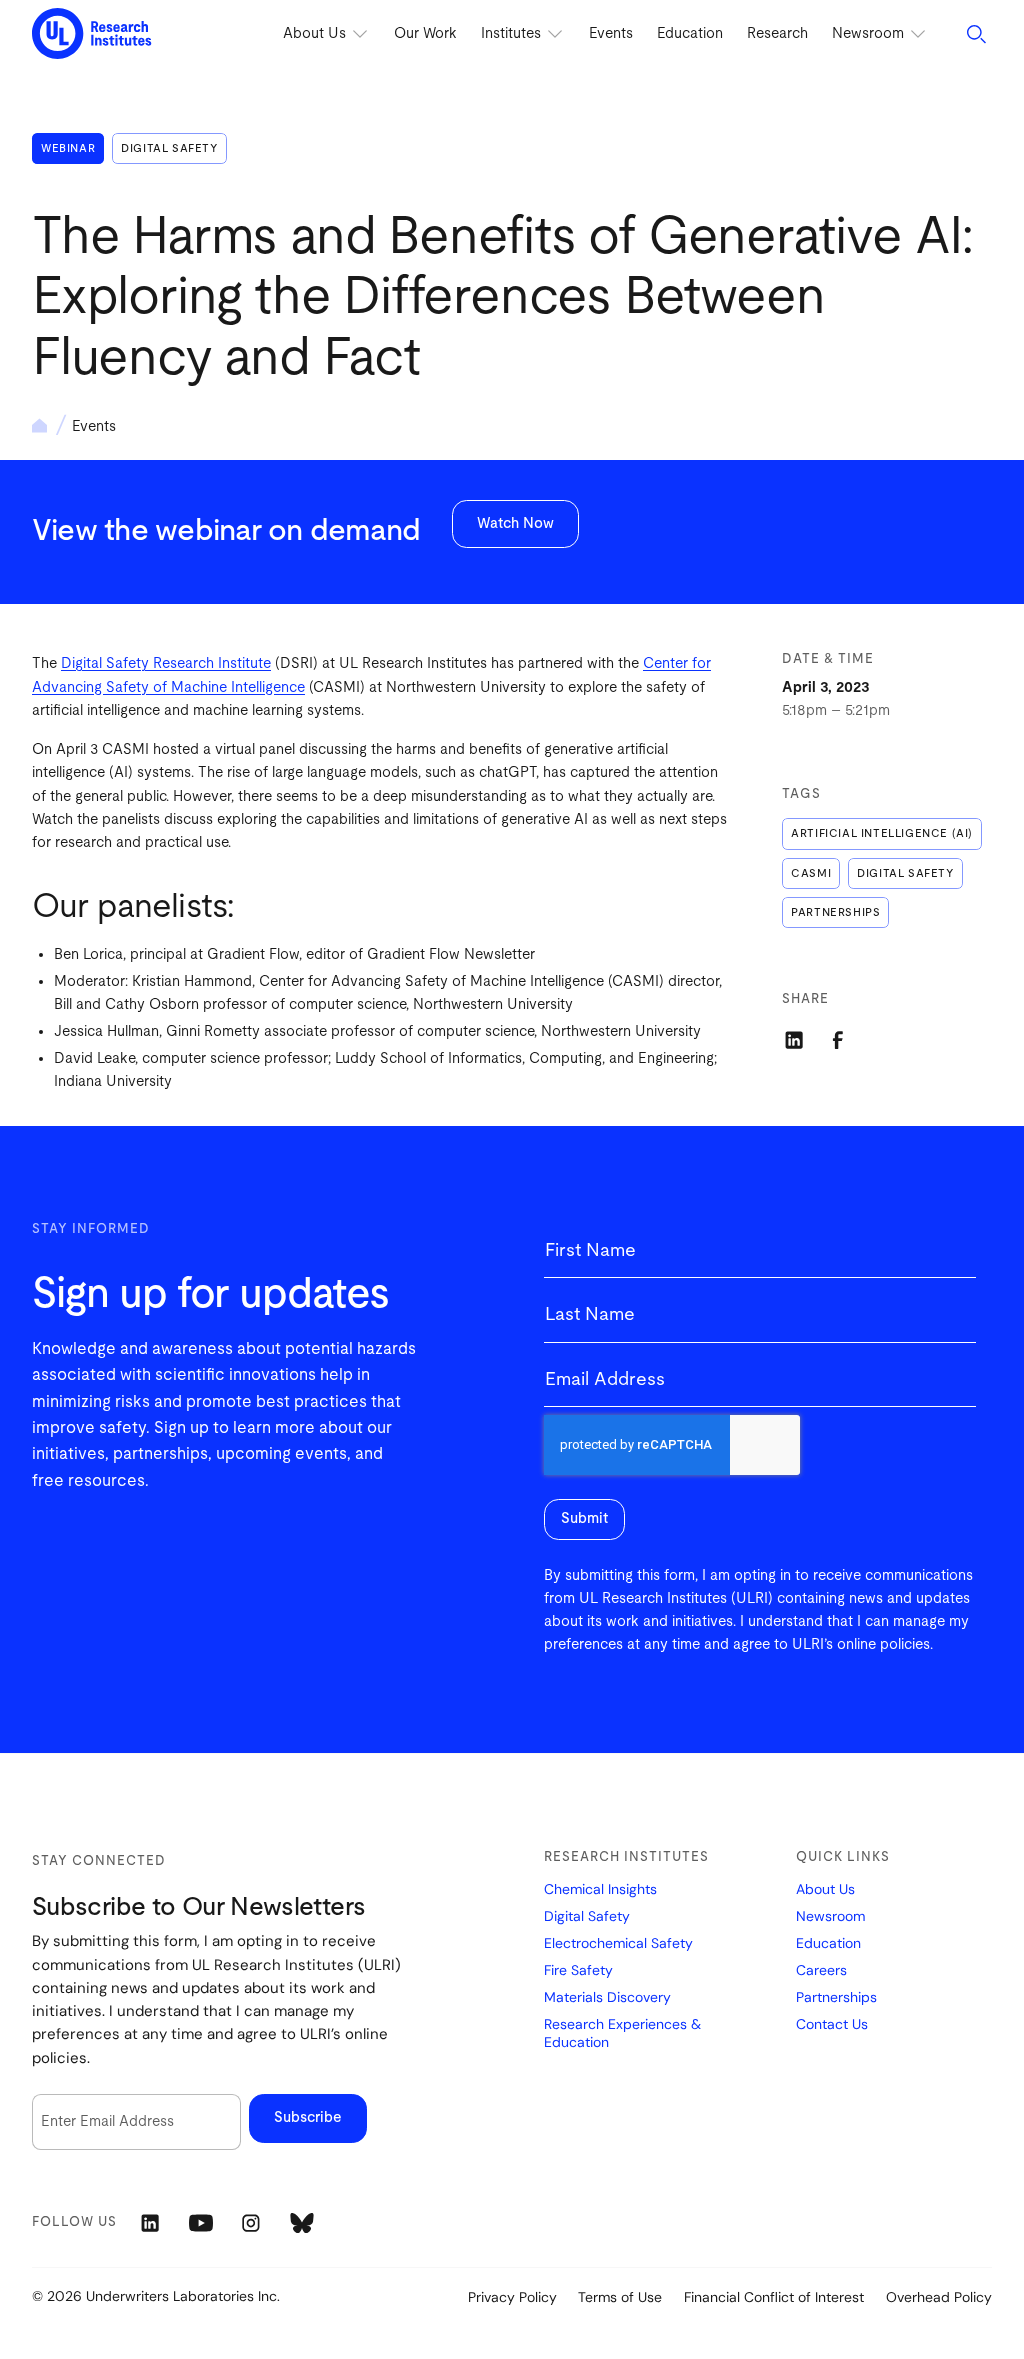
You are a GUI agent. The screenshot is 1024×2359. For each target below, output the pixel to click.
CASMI (811, 873)
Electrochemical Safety (618, 1943)
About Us (825, 1889)
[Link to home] (92, 34)
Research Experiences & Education (622, 2033)
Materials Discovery (607, 1997)
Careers (821, 1970)
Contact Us (832, 2024)
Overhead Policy (939, 2297)
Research (777, 33)
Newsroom (830, 1916)
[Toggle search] (976, 34)
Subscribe (308, 2117)
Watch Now (515, 523)
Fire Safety (578, 1970)
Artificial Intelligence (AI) (882, 833)
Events (611, 33)
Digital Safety (169, 148)
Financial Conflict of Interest (774, 2297)
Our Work (425, 33)
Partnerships (835, 912)
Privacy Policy (512, 2297)
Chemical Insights (600, 1889)
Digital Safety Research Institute (166, 663)
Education (690, 33)
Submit (584, 1518)
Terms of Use (620, 2297)
